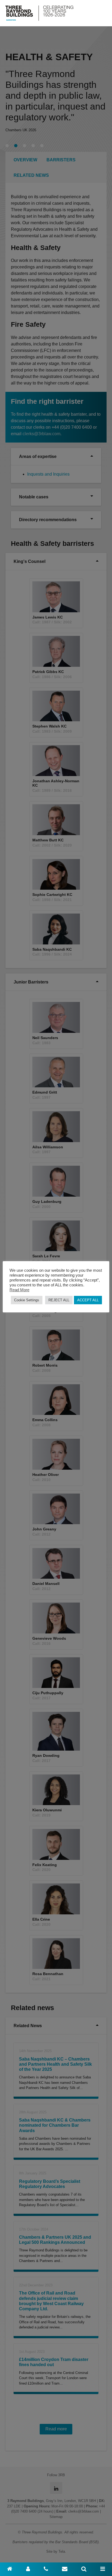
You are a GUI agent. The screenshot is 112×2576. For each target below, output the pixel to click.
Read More (19, 1290)
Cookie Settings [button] (27, 1300)
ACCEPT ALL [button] (88, 1300)
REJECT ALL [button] (59, 1300)
